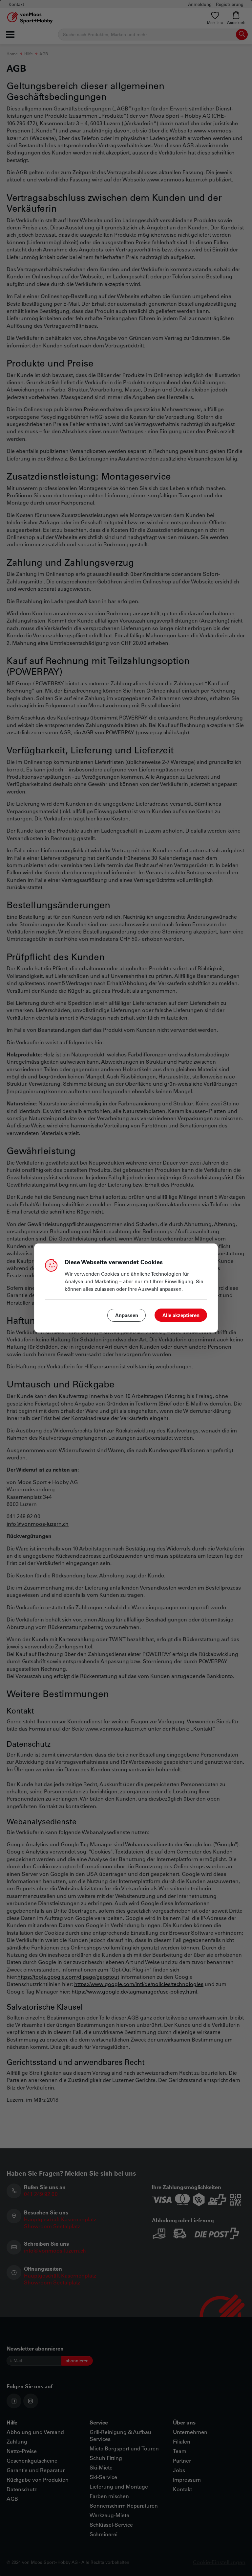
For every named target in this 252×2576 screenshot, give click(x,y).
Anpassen (127, 1315)
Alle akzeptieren (181, 1315)
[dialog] (126, 1288)
